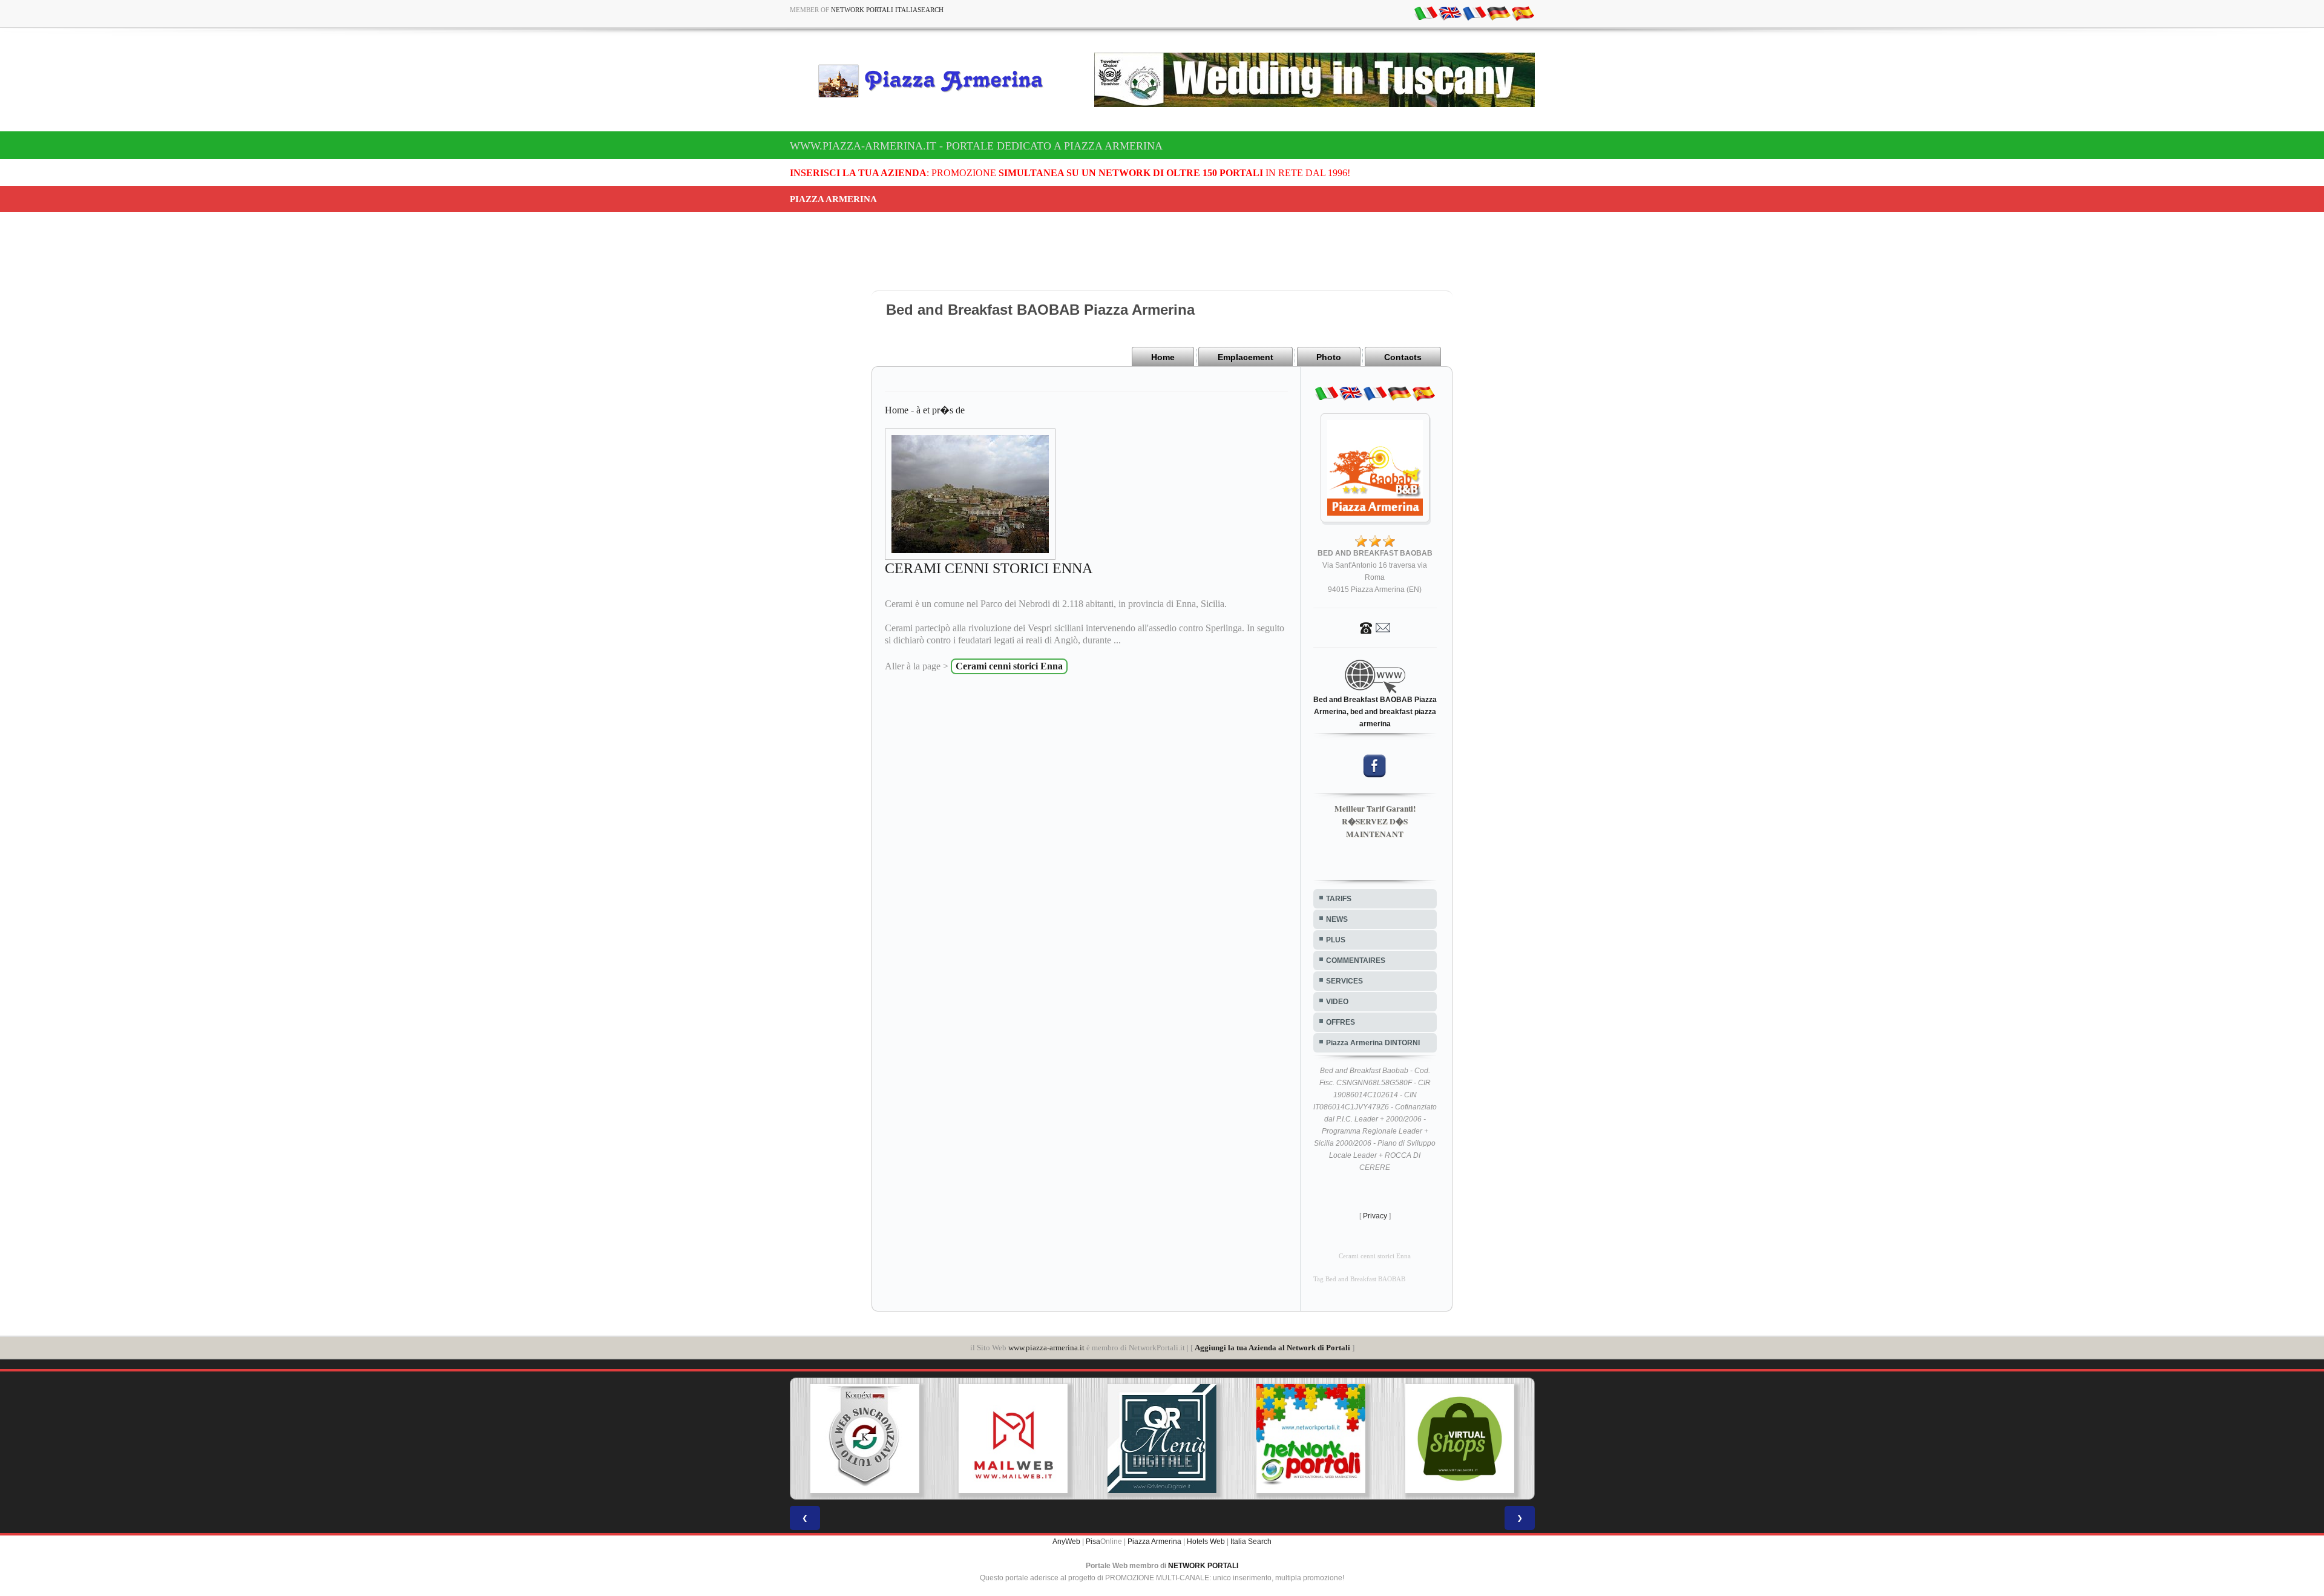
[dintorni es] (1523, 13)
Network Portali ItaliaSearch (887, 10)
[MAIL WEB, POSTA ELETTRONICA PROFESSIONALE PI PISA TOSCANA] (894, 1439)
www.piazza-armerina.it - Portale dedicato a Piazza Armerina (976, 146)
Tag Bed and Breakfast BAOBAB (1359, 1279)
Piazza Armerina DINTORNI (1373, 1043)
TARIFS (1339, 899)
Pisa (1093, 1542)
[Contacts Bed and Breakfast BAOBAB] (1375, 627)
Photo (1329, 357)
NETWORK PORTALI (1203, 1566)
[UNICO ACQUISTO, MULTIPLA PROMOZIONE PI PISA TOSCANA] (1192, 1439)
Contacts (1403, 357)
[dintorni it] (1426, 13)
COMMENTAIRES (1356, 961)
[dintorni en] (1450, 13)
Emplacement (1246, 357)
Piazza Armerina (1154, 1542)
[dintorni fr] (1474, 13)
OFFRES (1341, 1022)
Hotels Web (1206, 1542)
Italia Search (1251, 1542)
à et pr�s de (940, 410)
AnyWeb (1066, 1542)
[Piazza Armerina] (936, 80)
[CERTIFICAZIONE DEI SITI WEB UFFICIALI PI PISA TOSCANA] (1489, 1439)
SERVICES (1344, 981)
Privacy (1375, 1216)
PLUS (1336, 940)
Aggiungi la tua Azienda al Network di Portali (1272, 1348)
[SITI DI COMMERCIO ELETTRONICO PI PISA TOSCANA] (1340, 1439)
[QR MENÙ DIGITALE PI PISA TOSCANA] (1043, 1439)
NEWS (1337, 919)
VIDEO (1337, 1002)
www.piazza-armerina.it (1046, 1348)
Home (1163, 357)
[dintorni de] (1498, 13)
